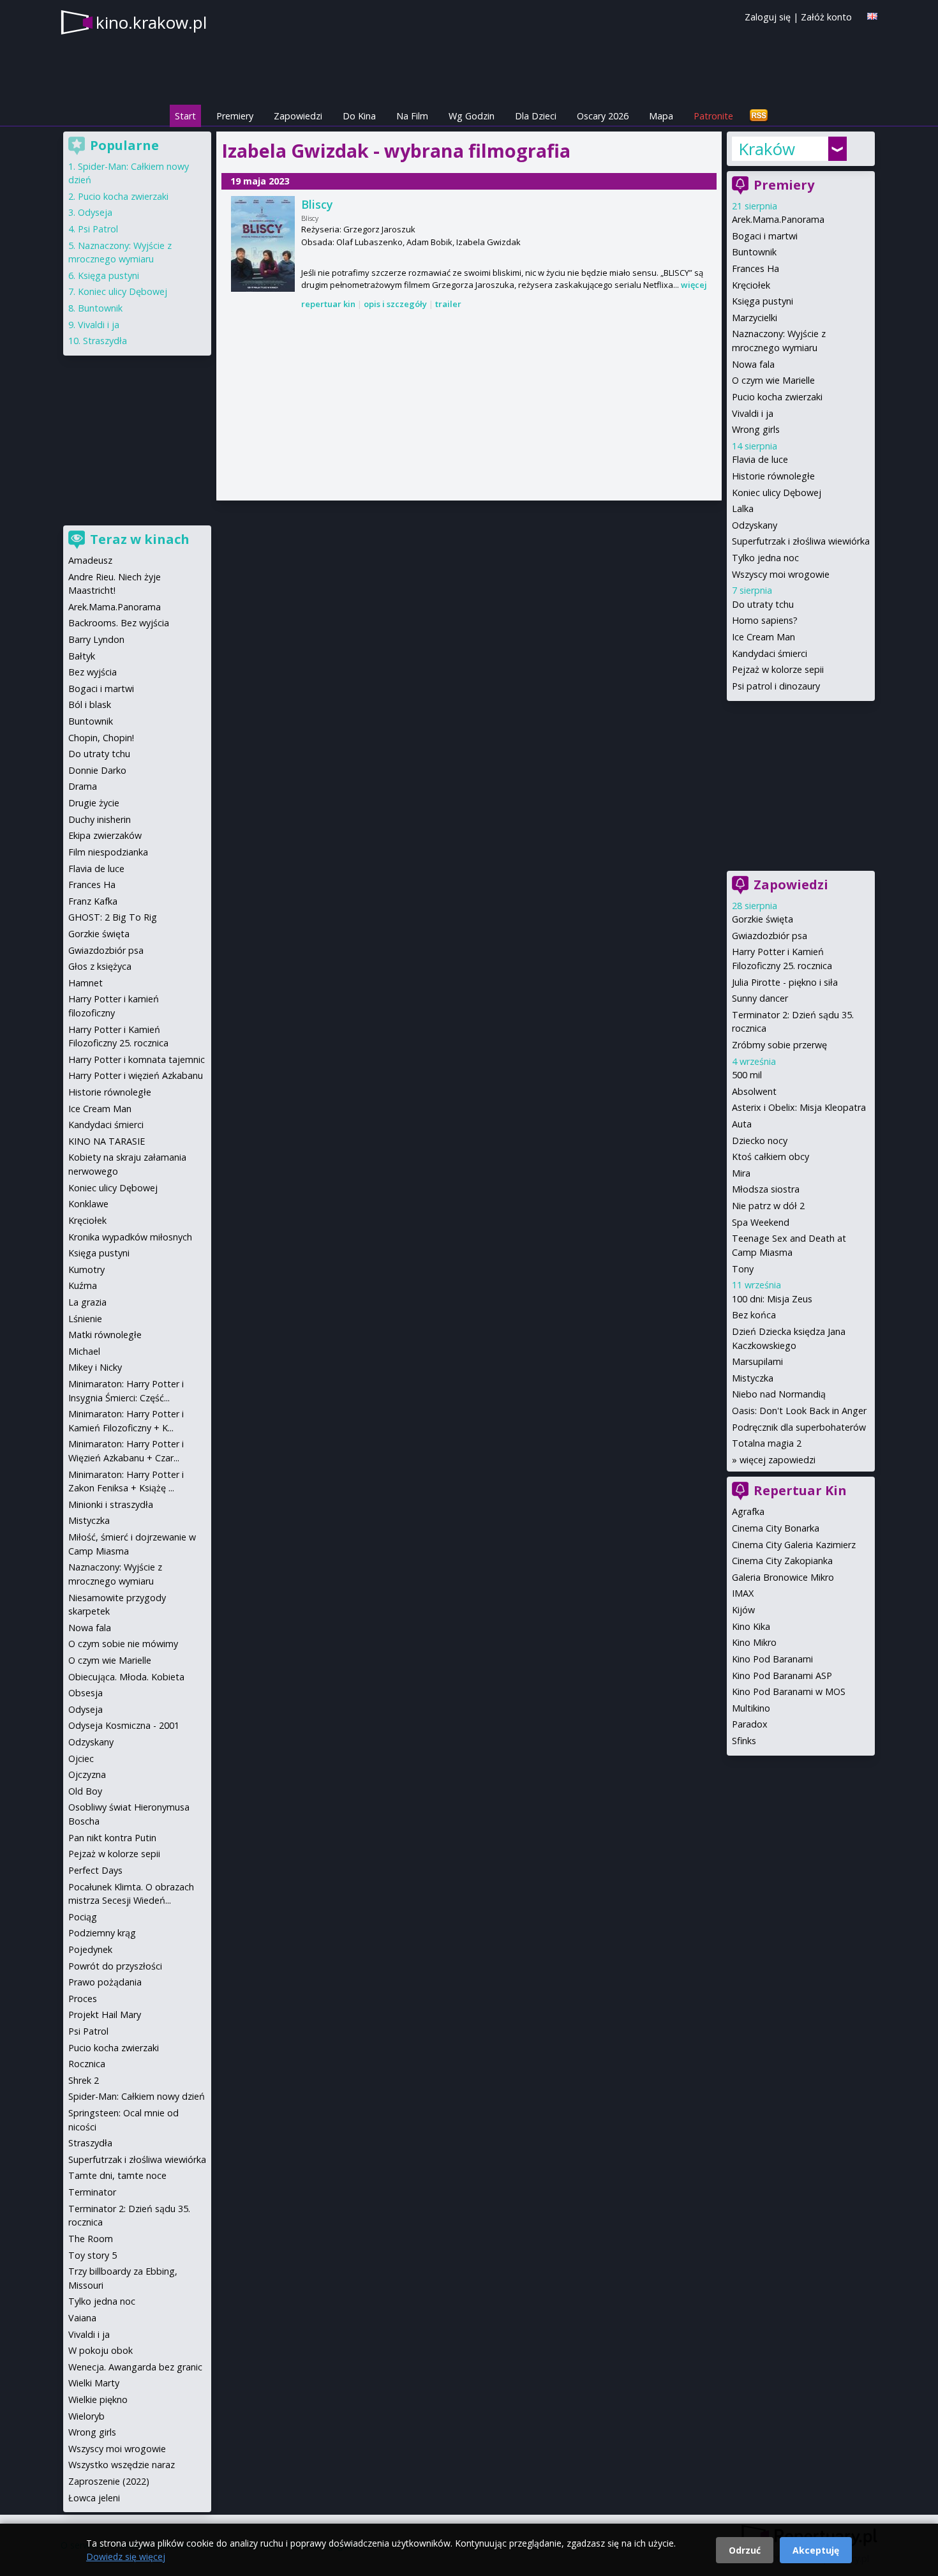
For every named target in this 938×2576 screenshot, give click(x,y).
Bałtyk (82, 656)
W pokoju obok (100, 2350)
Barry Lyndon (96, 639)
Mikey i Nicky (95, 1367)
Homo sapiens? (765, 620)
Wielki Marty (94, 2383)
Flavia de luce (760, 459)
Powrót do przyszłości (115, 1966)
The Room (91, 2239)
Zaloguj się (768, 17)
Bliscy (317, 204)
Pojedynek (90, 1949)
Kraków (767, 149)
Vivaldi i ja (753, 413)
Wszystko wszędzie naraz (122, 2465)
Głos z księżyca (100, 966)
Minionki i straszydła (111, 1504)
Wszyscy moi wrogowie (781, 574)
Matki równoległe (105, 1335)
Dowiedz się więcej (126, 2557)
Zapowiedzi (298, 116)
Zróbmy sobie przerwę (779, 1045)
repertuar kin (328, 304)
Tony (743, 1269)
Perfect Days (95, 1870)
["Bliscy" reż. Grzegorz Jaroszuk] (263, 244)
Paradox (750, 1724)
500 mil (747, 1075)
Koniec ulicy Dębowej (777, 493)
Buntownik (754, 252)
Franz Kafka (93, 901)
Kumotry (86, 1269)
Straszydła (105, 341)
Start (185, 116)
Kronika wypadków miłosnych (130, 1237)
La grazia (87, 1302)
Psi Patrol (98, 229)
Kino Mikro (754, 1642)
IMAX (743, 1593)
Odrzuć (745, 2550)
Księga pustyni (763, 301)
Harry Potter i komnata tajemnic (137, 1059)
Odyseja (95, 212)
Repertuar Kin (800, 1490)
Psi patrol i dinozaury (776, 686)
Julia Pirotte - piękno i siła (785, 982)
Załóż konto (826, 17)
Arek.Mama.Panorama (778, 219)
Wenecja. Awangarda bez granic (135, 2367)
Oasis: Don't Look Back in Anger (799, 1411)
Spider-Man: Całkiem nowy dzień (137, 2096)
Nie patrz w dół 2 (768, 1206)
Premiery (235, 116)
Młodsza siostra (766, 1189)
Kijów (743, 1610)
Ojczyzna (87, 1774)
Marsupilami (757, 1361)
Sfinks (744, 1741)
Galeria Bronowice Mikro (783, 1577)
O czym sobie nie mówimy (123, 1644)
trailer (448, 304)
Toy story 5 (93, 2255)
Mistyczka (753, 1378)
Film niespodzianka (108, 852)
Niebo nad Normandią (779, 1394)
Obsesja (86, 1693)
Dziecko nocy (760, 1141)
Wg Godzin (472, 116)
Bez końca (754, 1315)
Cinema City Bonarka (776, 1528)
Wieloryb (86, 2416)
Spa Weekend (761, 1222)
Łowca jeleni (94, 2498)
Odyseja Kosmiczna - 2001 (124, 1725)
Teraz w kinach (140, 539)
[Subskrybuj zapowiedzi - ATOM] (759, 116)
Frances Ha (756, 268)
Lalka (743, 508)
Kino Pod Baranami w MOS (789, 1691)
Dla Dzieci (536, 116)
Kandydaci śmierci (770, 653)
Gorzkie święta (763, 919)
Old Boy (85, 1791)
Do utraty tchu (763, 604)
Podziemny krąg (102, 1933)
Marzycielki (755, 318)
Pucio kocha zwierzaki (777, 397)
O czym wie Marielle (773, 380)
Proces (83, 1999)
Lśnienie (85, 1319)
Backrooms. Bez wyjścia (119, 623)
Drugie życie (94, 803)
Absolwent (754, 1091)
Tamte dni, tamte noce (117, 2175)
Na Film (412, 116)
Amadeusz (90, 560)
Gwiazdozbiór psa (770, 936)
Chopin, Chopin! (101, 738)
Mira (741, 1173)
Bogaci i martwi (765, 236)
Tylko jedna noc (765, 558)
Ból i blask (90, 704)
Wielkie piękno (98, 2399)
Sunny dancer (760, 998)
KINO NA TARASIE (107, 1141)
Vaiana (82, 2318)
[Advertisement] (469, 406)
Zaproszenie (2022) (109, 2481)
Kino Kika (751, 1626)
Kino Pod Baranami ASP (782, 1676)
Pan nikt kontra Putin (112, 1838)
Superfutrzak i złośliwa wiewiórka (801, 541)
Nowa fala (753, 364)
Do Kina (359, 116)
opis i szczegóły (395, 304)
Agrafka (748, 1511)
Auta (742, 1124)
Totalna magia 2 (767, 1443)
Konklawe (88, 1204)
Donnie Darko (97, 770)
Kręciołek (751, 285)
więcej (694, 285)
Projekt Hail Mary (105, 2015)
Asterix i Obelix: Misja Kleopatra (799, 1107)
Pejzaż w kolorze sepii (778, 669)
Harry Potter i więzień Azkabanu (136, 1075)
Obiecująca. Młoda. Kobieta (126, 1677)
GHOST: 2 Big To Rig (113, 917)
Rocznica (87, 2064)
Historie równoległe (773, 476)
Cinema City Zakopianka (782, 1561)
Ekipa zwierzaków (105, 835)
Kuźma (83, 1285)
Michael (84, 1351)
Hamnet (86, 983)
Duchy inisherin (100, 819)
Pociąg (83, 1917)
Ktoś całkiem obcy (770, 1156)
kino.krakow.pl (151, 22)
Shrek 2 (84, 2080)
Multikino (751, 1708)
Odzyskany (755, 525)
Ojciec (81, 1759)
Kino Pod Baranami (772, 1659)
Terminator (92, 2192)
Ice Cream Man (763, 637)
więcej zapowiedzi (778, 1460)
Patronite (713, 116)
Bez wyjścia (93, 672)
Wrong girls (756, 429)
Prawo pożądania (105, 1982)
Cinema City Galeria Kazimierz (794, 1545)
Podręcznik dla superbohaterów (799, 1427)
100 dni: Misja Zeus (772, 1299)
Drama (83, 786)
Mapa (661, 116)
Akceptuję (816, 2550)
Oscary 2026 (603, 116)
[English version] (872, 16)
